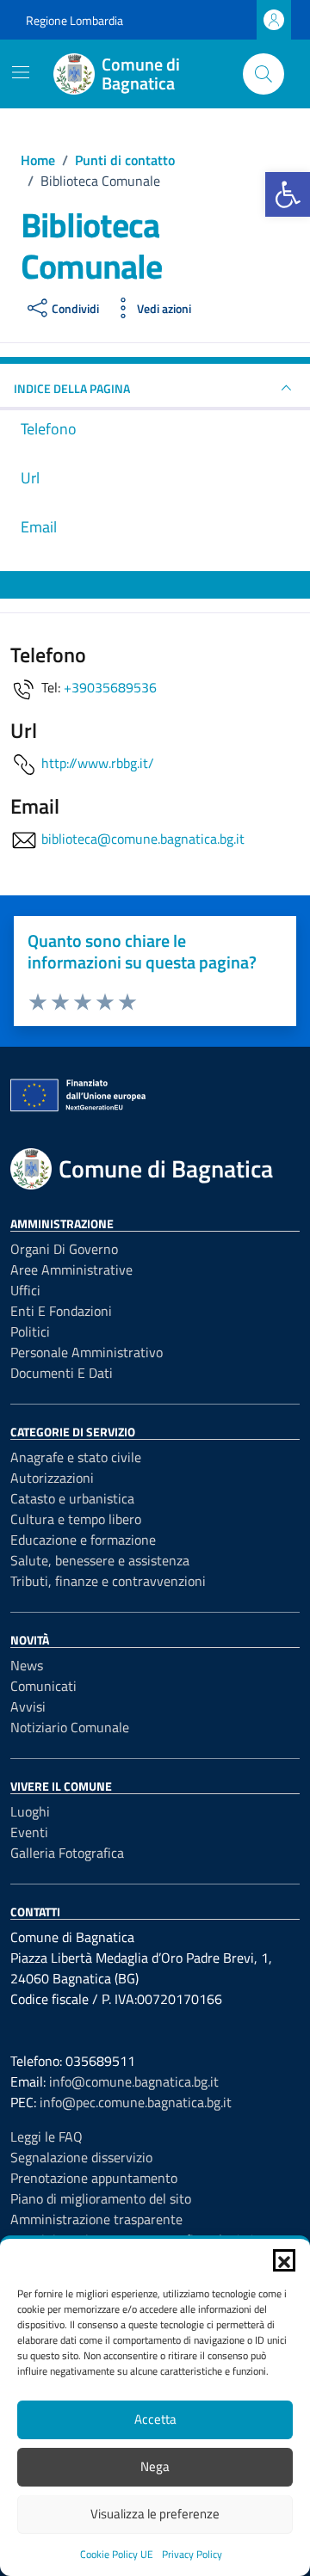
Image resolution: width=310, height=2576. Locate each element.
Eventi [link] (29, 1832)
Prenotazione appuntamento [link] (94, 2178)
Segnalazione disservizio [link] (81, 2157)
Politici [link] (30, 1331)
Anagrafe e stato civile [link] (76, 1457)
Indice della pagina (72, 388)
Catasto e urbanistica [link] (72, 1498)
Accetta (155, 2419)
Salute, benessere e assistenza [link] (100, 1560)
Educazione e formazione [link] (83, 1540)
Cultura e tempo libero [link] (76, 1519)
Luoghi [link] (30, 1811)
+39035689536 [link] (110, 687)
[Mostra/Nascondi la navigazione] (21, 72)
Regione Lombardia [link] (74, 20)
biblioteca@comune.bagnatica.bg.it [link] (143, 839)
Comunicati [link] (43, 1686)
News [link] (27, 1665)
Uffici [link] (25, 1290)
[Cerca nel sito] (263, 74)
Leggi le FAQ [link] (46, 2136)
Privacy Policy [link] (192, 2554)
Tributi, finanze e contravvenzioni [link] (108, 1581)
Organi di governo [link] (64, 1249)
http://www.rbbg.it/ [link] (98, 763)
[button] (284, 2260)
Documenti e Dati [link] (62, 1373)
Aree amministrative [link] (71, 1270)
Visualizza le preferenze (155, 2514)
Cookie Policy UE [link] (117, 2554)
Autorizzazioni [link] (52, 1478)
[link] (288, 194)
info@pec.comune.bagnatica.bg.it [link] (136, 2102)
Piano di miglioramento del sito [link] (101, 2198)
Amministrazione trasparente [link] (96, 2219)
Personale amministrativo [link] (87, 1352)
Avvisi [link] (28, 1706)
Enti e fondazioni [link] (61, 1311)
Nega (155, 2466)
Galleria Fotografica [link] (67, 1853)
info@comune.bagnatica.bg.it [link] (134, 2081)
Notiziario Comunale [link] (70, 1727)
